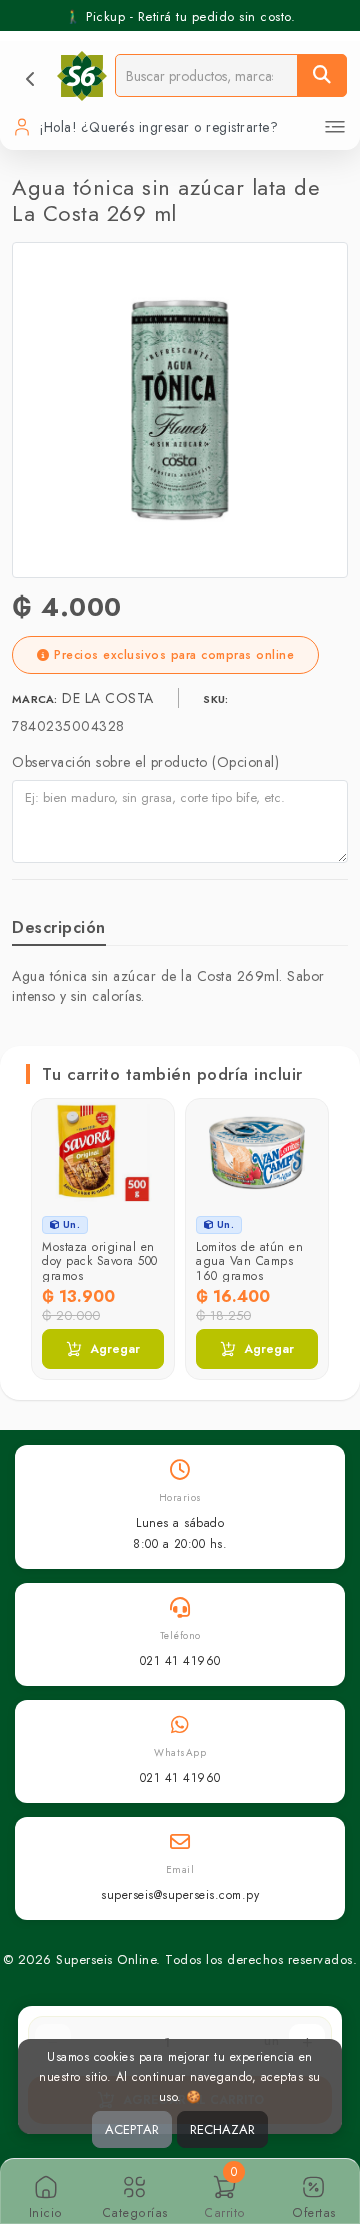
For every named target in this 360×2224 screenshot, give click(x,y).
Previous (48, 1208)
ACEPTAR (132, 2129)
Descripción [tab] (59, 927)
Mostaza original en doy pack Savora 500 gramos (100, 1261)
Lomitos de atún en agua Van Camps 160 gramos (249, 1261)
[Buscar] (322, 75)
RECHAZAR (222, 2129)
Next (312, 1208)
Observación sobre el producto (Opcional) (145, 762)
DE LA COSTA (110, 698)
